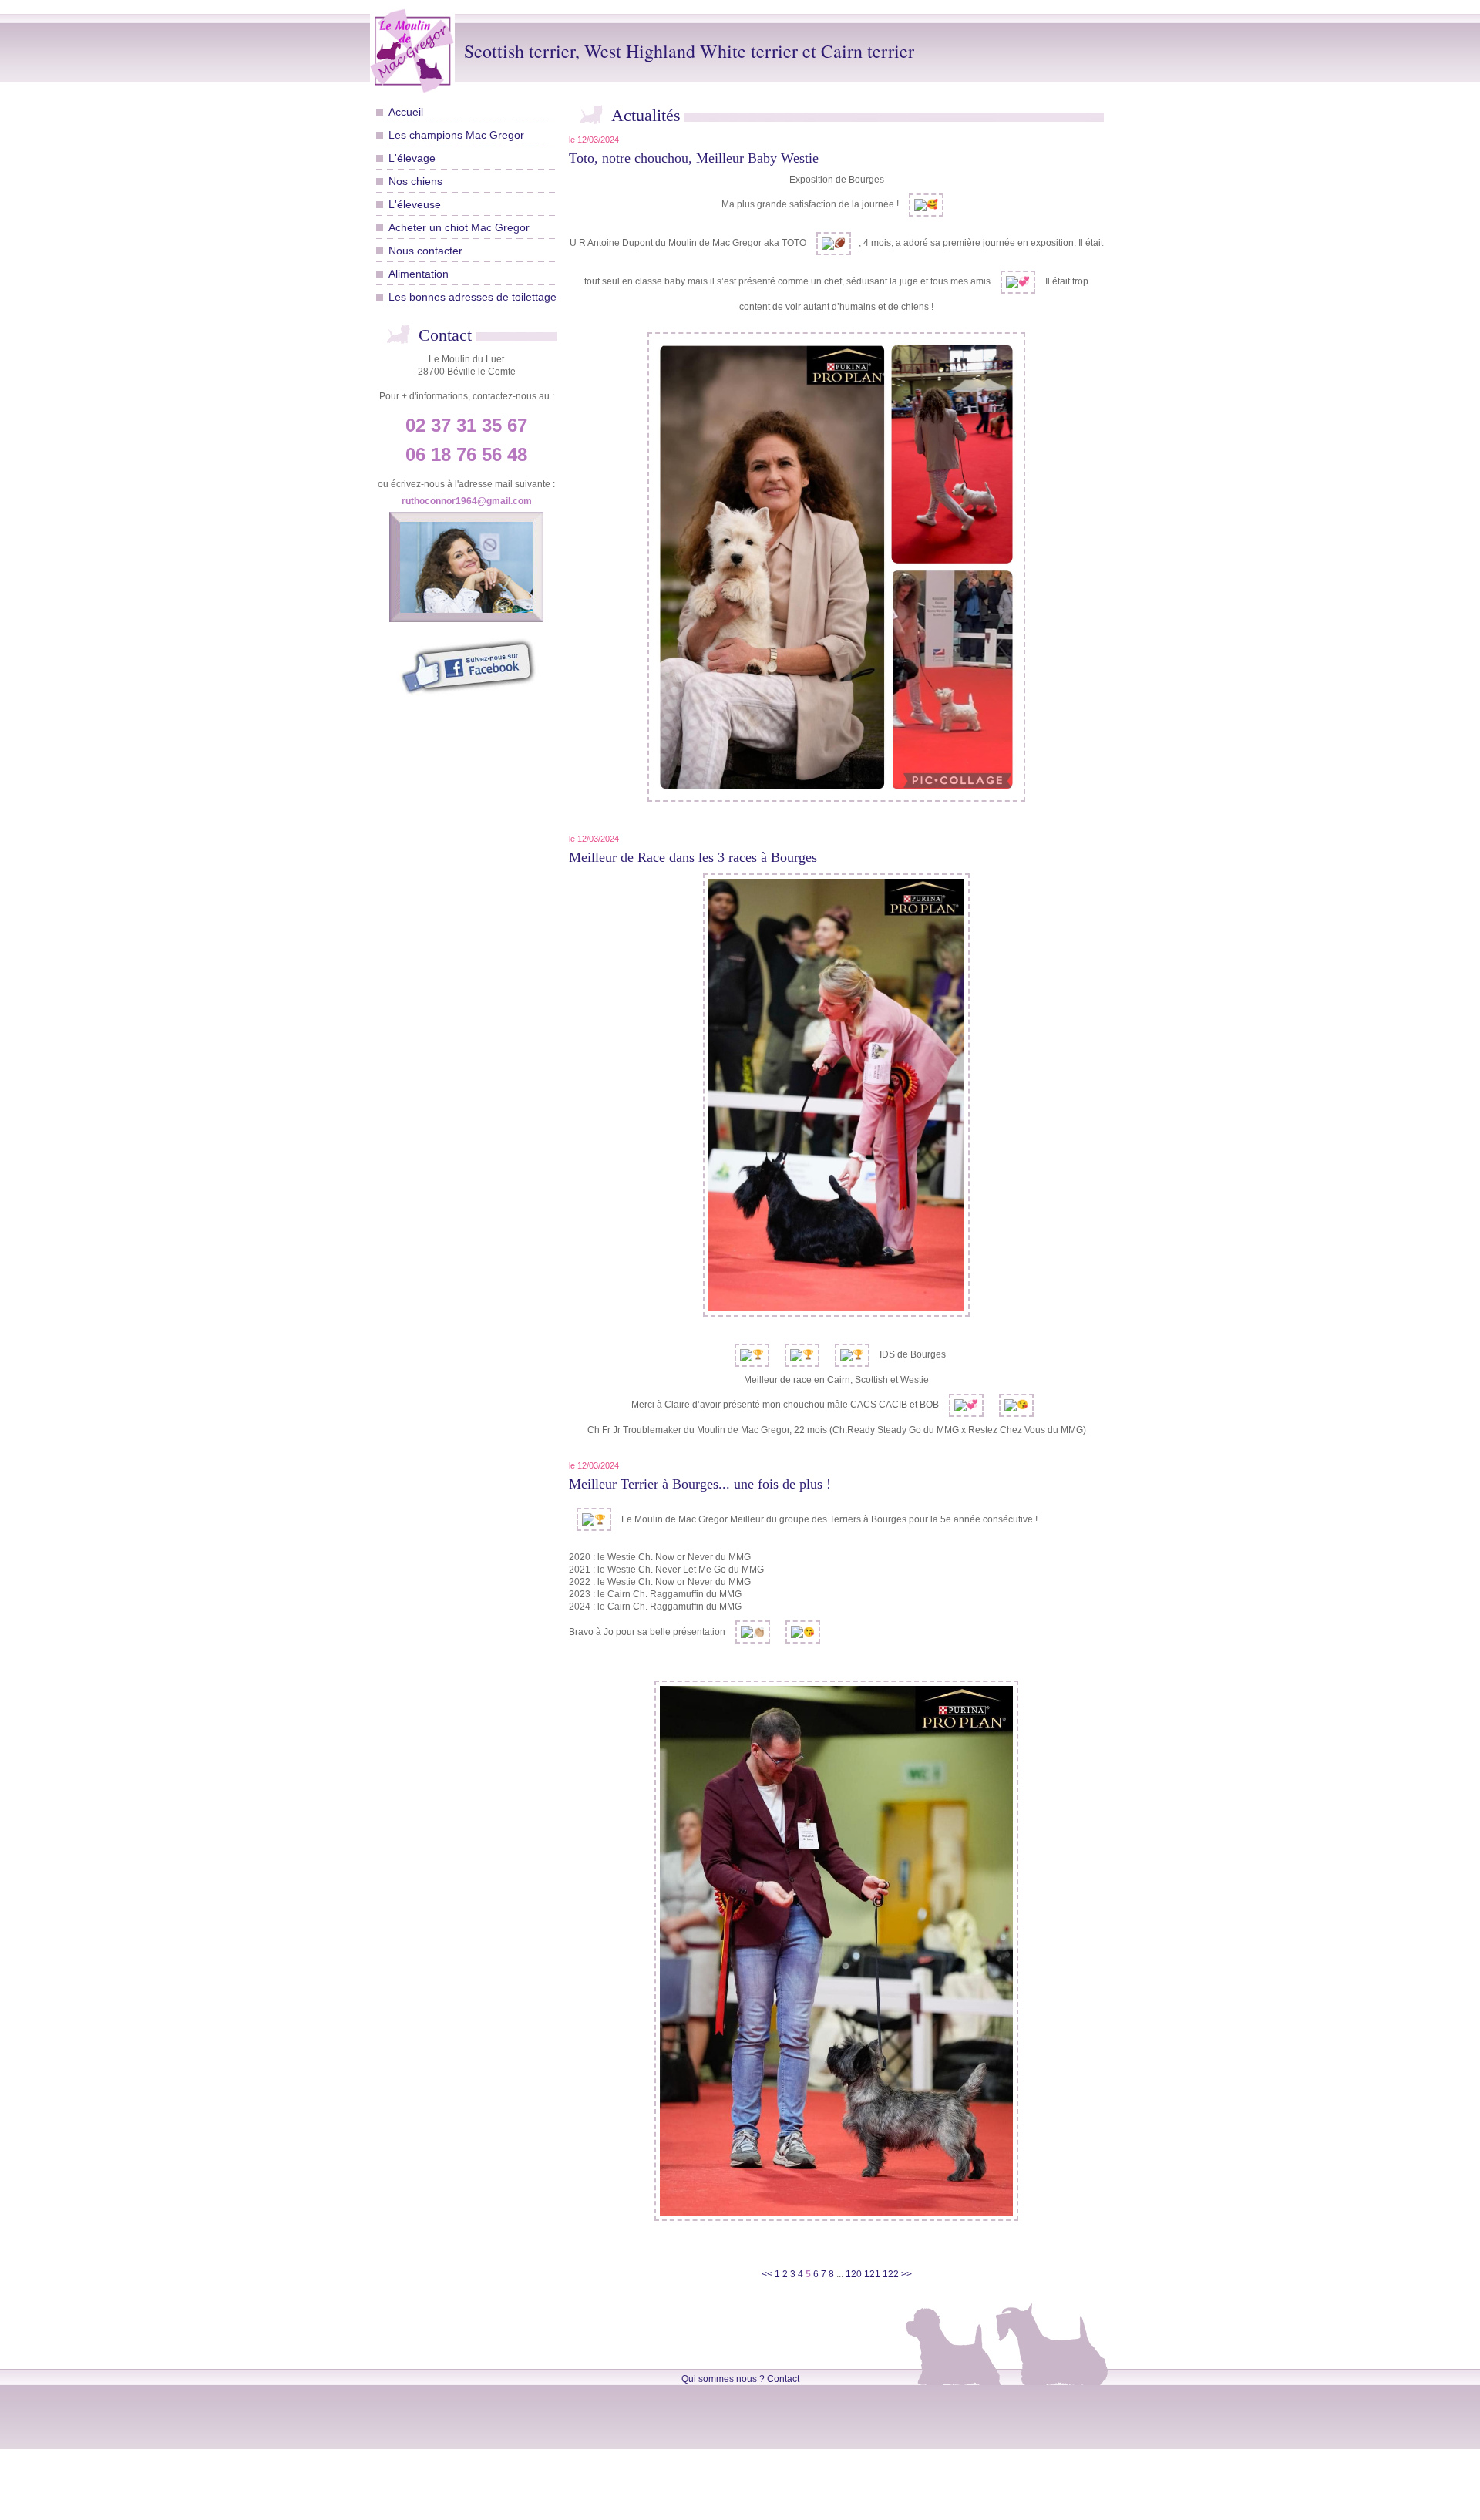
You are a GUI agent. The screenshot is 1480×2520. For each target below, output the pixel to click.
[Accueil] (417, 51)
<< (768, 2274)
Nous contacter (425, 251)
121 (872, 2274)
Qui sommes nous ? (723, 2379)
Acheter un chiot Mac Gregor (459, 227)
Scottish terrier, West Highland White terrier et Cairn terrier (689, 51)
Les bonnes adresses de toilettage (473, 297)
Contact (783, 2379)
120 (854, 2274)
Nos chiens (415, 181)
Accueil (406, 112)
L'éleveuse (415, 204)
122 (891, 2274)
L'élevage (412, 158)
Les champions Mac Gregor (456, 135)
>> (906, 2274)
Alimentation (419, 274)
